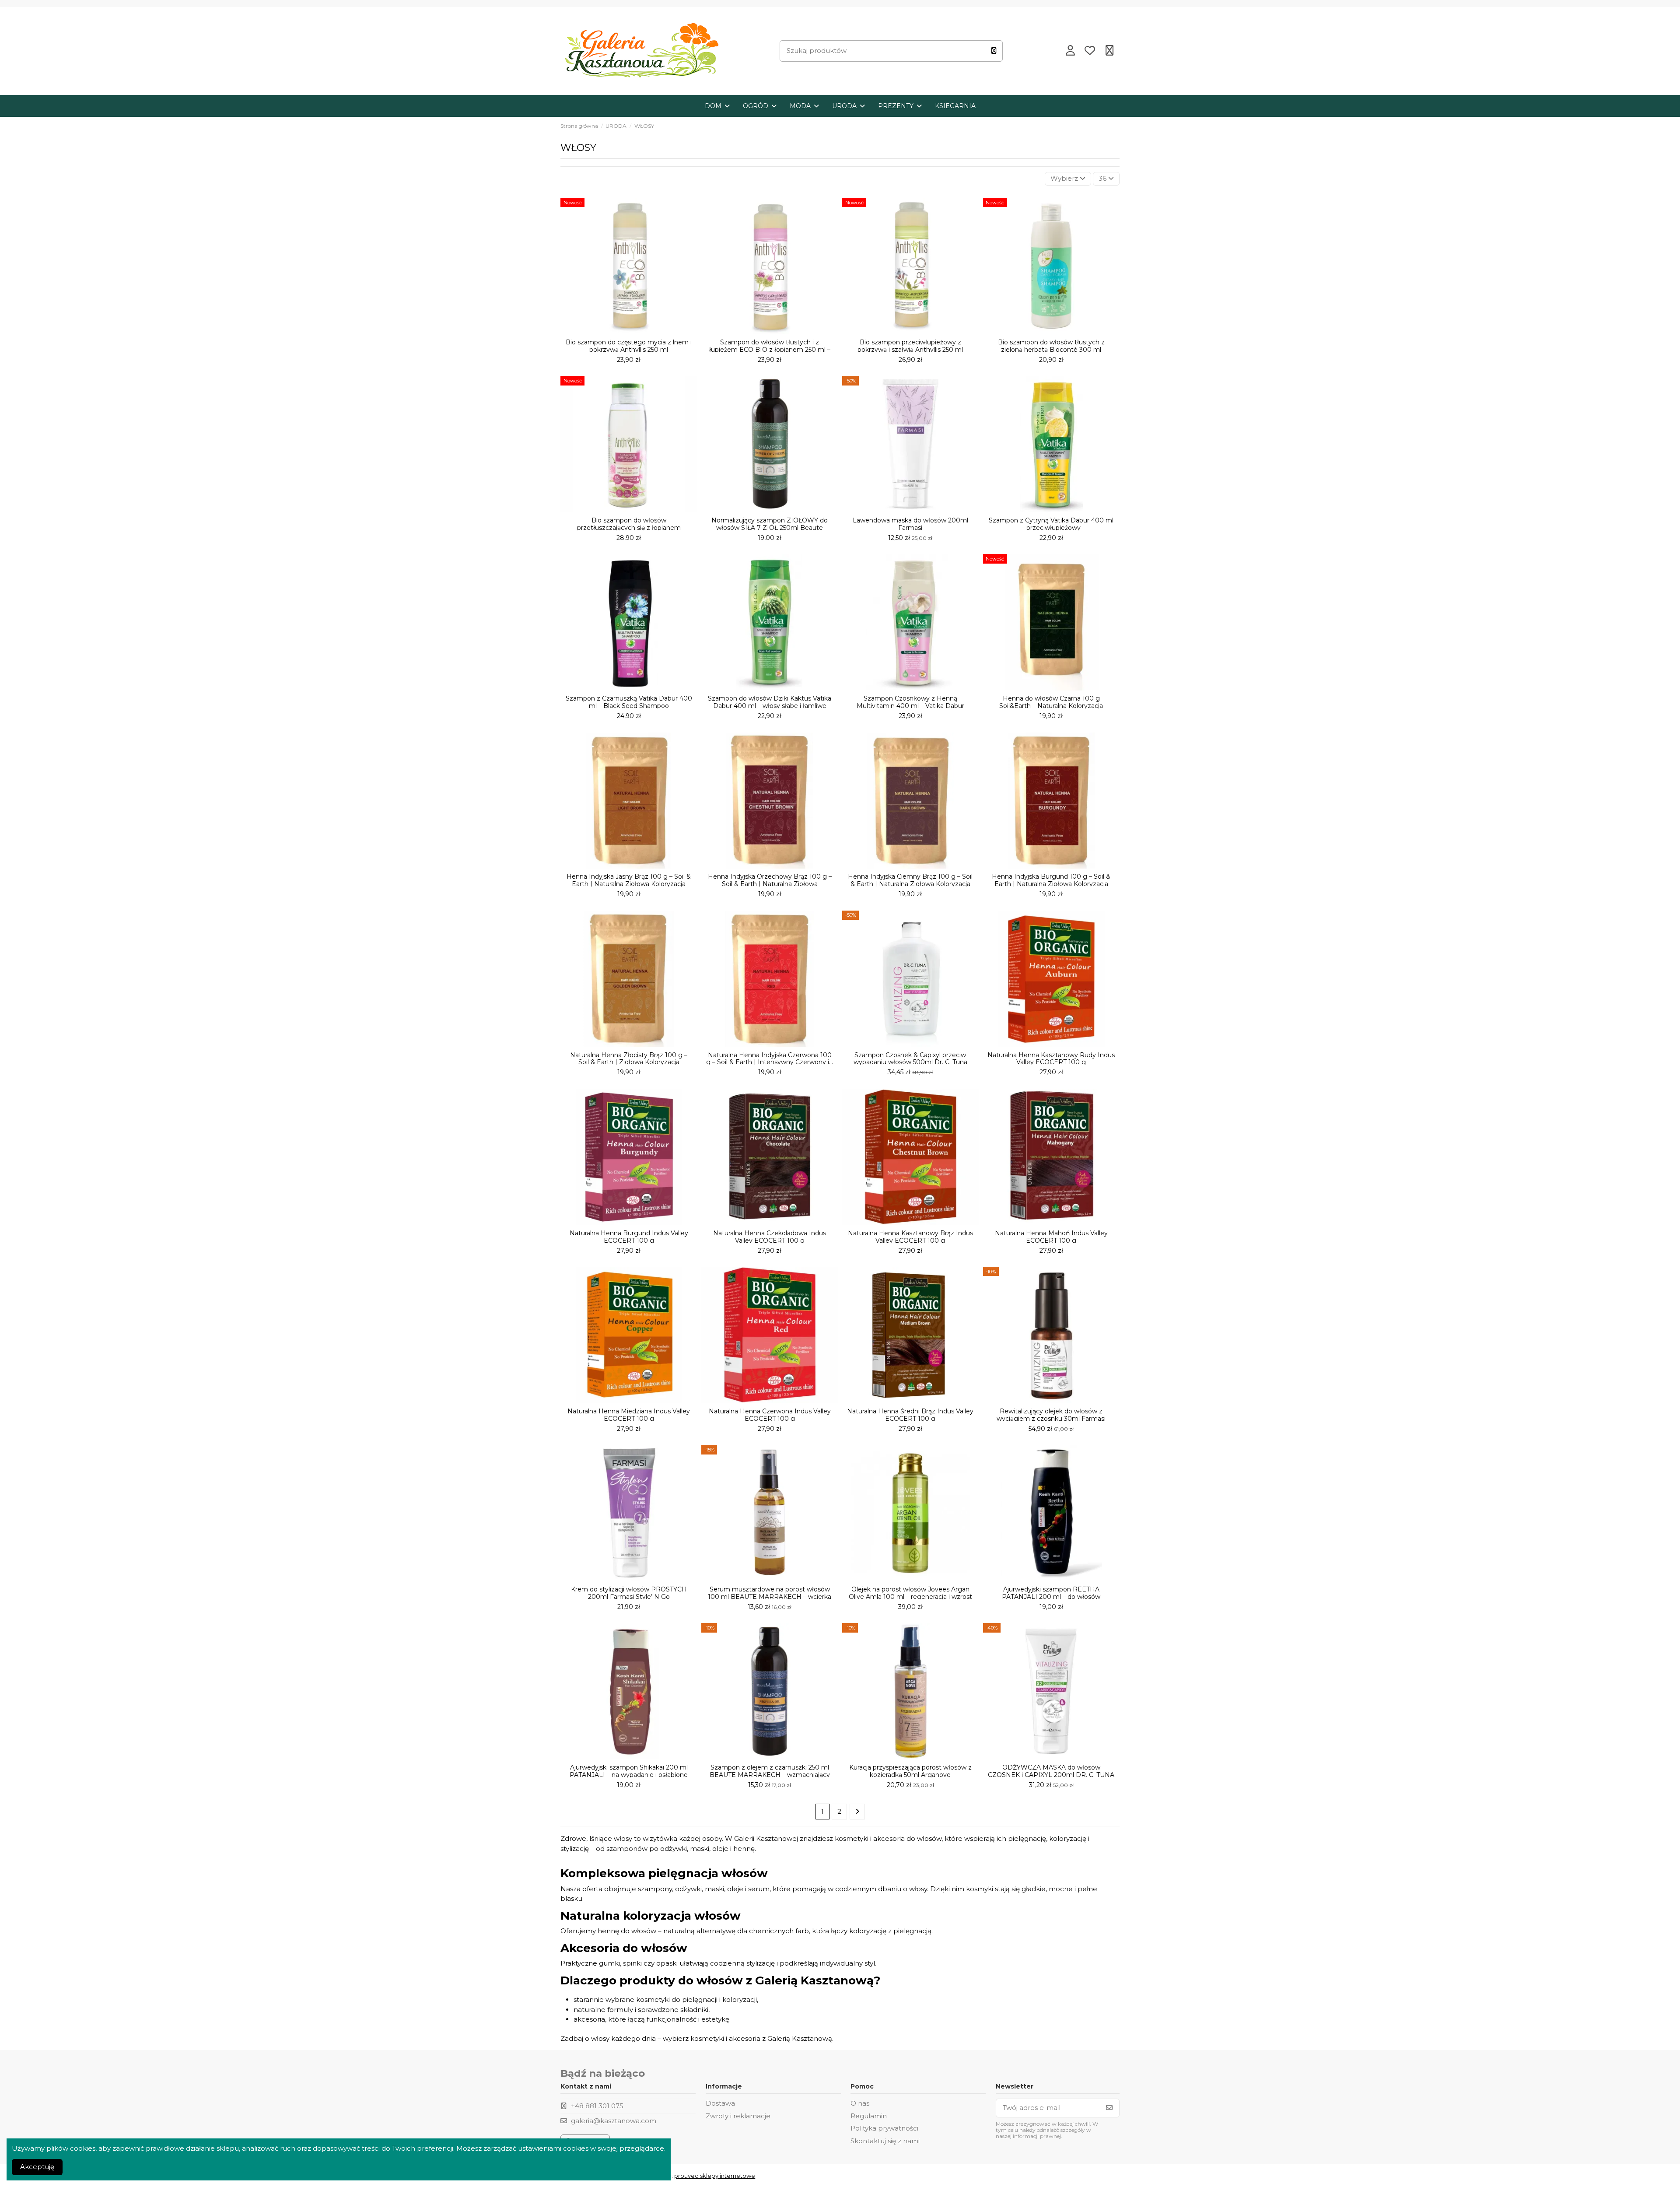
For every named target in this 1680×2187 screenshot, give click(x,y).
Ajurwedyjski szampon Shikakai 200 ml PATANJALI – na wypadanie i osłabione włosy (629, 1775)
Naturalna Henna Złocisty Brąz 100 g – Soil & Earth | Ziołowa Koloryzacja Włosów (629, 1062)
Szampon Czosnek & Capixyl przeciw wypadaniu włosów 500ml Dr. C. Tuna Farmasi (910, 1062)
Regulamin (869, 2116)
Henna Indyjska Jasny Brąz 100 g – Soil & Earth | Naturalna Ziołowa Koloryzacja (629, 880)
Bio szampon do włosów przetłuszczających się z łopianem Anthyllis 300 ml (629, 528)
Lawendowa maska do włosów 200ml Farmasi (910, 524)
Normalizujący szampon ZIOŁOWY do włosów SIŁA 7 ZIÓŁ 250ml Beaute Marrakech (770, 528)
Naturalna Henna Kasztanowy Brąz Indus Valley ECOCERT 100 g (910, 1237)
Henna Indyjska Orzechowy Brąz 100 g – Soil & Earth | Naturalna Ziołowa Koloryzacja (770, 884)
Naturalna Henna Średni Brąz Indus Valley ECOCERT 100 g (910, 1415)
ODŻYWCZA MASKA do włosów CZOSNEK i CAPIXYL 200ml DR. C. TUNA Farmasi (1051, 1775)
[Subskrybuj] (1109, 2108)
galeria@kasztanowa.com (614, 2121)
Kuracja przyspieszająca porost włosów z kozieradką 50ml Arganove (910, 1771)
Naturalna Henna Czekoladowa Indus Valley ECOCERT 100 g (770, 1237)
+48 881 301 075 (597, 2106)
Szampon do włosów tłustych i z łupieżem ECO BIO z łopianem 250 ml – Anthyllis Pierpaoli (770, 350)
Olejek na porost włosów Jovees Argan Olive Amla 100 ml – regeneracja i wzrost (910, 1593)
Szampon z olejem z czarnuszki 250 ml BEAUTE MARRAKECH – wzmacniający (770, 1771)
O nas (860, 2103)
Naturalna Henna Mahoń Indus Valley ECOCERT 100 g (1051, 1237)
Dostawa (720, 2103)
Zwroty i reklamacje (738, 2116)
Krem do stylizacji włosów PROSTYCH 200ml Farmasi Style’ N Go (629, 1593)
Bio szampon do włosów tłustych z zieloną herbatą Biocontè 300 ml (1051, 346)
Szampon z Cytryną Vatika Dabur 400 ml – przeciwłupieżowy (1051, 524)
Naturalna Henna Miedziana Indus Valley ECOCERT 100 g (629, 1415)
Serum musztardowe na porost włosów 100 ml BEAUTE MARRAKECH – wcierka (770, 1593)
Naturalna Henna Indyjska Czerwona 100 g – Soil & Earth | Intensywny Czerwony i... (770, 1059)
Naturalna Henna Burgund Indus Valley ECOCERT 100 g (629, 1237)
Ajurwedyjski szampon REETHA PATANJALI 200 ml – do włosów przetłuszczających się (1051, 1597)
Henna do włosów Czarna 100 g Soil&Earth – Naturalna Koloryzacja (1051, 702)
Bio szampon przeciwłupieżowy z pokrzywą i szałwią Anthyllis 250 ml (910, 346)
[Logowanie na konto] (1070, 51)
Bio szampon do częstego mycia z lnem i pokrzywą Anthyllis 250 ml (629, 346)
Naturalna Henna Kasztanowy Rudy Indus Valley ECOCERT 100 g (1051, 1059)
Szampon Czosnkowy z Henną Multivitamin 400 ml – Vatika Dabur (910, 702)
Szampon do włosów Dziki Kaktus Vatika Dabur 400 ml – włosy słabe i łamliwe (770, 702)
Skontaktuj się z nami (885, 2141)
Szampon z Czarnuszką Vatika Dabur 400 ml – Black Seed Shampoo (629, 702)
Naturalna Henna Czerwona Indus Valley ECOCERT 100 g (770, 1415)
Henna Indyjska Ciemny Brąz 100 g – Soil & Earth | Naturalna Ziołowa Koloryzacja (910, 880)
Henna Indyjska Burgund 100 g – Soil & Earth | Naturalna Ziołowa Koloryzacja (1051, 880)
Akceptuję (37, 2167)
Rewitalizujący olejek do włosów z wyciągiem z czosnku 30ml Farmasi (1051, 1415)
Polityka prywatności (884, 2128)
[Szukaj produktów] (994, 51)
